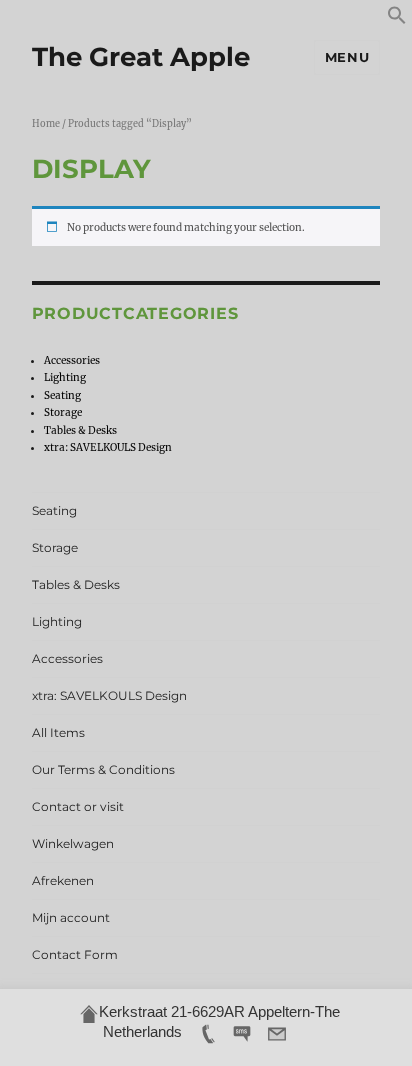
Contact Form (75, 954)
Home (46, 124)
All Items (58, 732)
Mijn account (71, 917)
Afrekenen (63, 880)
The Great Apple (141, 57)
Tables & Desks (80, 430)
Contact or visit (78, 806)
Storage (63, 412)
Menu (347, 57)
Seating (62, 395)
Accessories (72, 360)
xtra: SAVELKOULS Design (108, 447)
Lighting (65, 377)
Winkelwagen (73, 843)
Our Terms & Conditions (103, 769)
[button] (397, 21)
